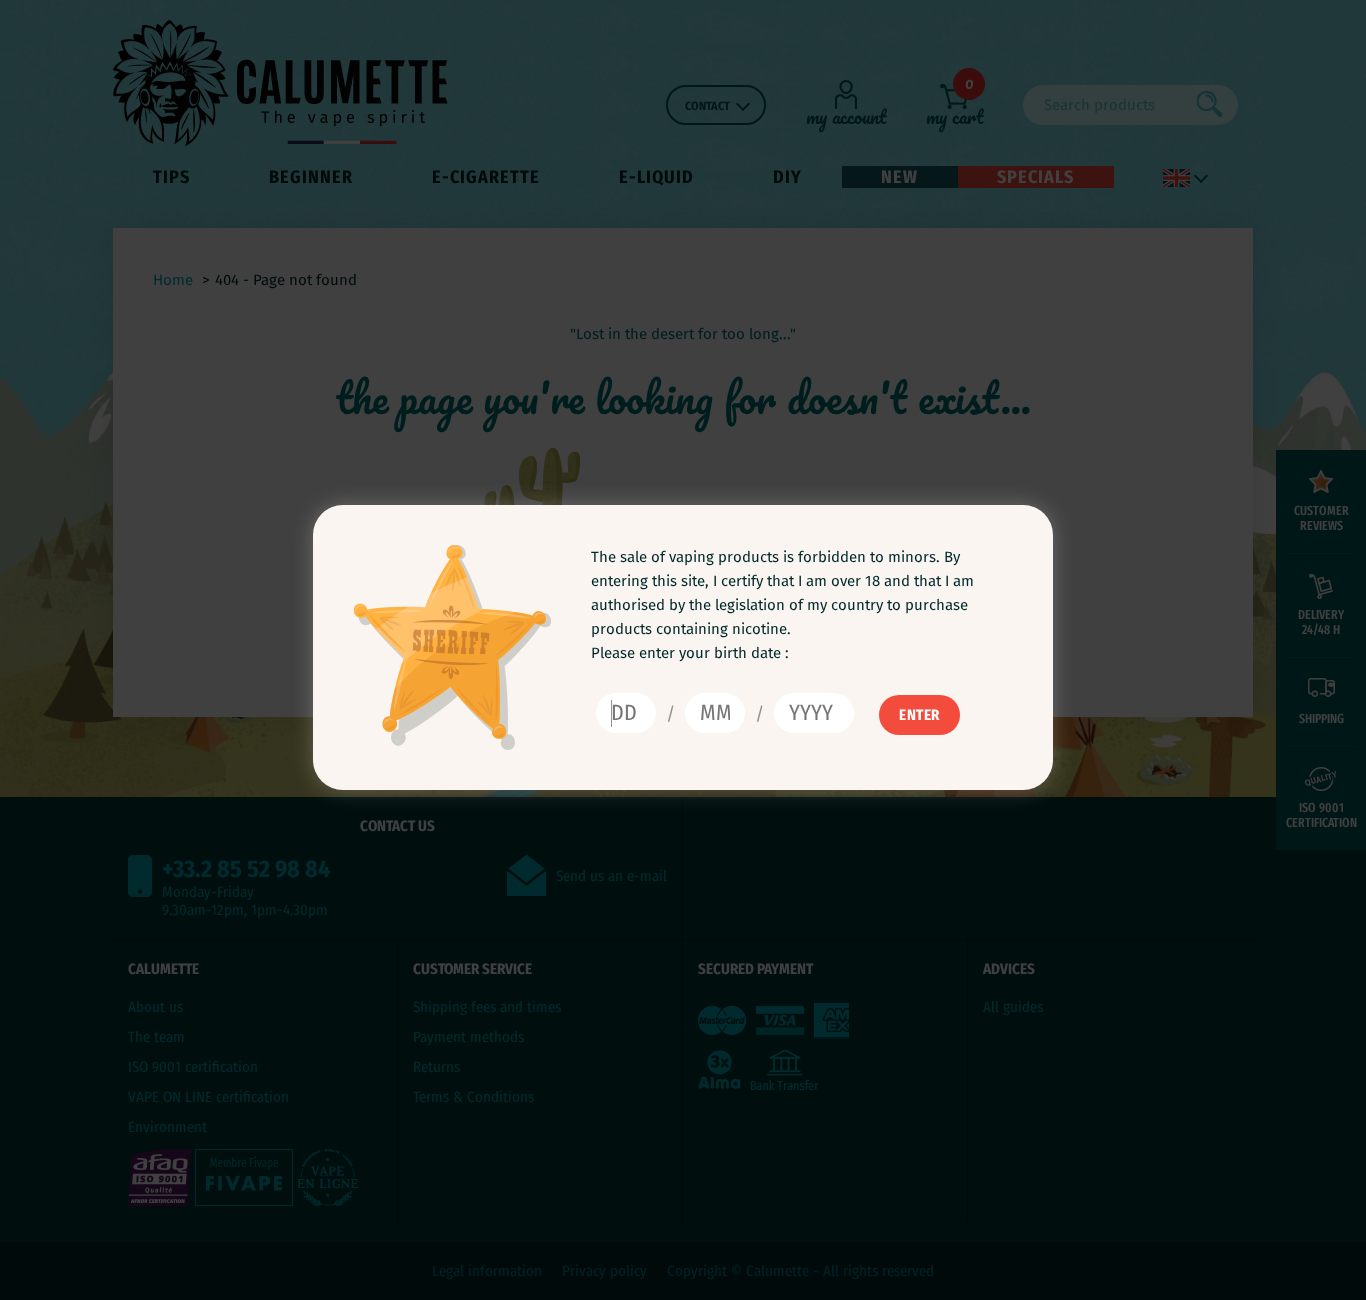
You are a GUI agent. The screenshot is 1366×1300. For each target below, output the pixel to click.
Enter (919, 715)
